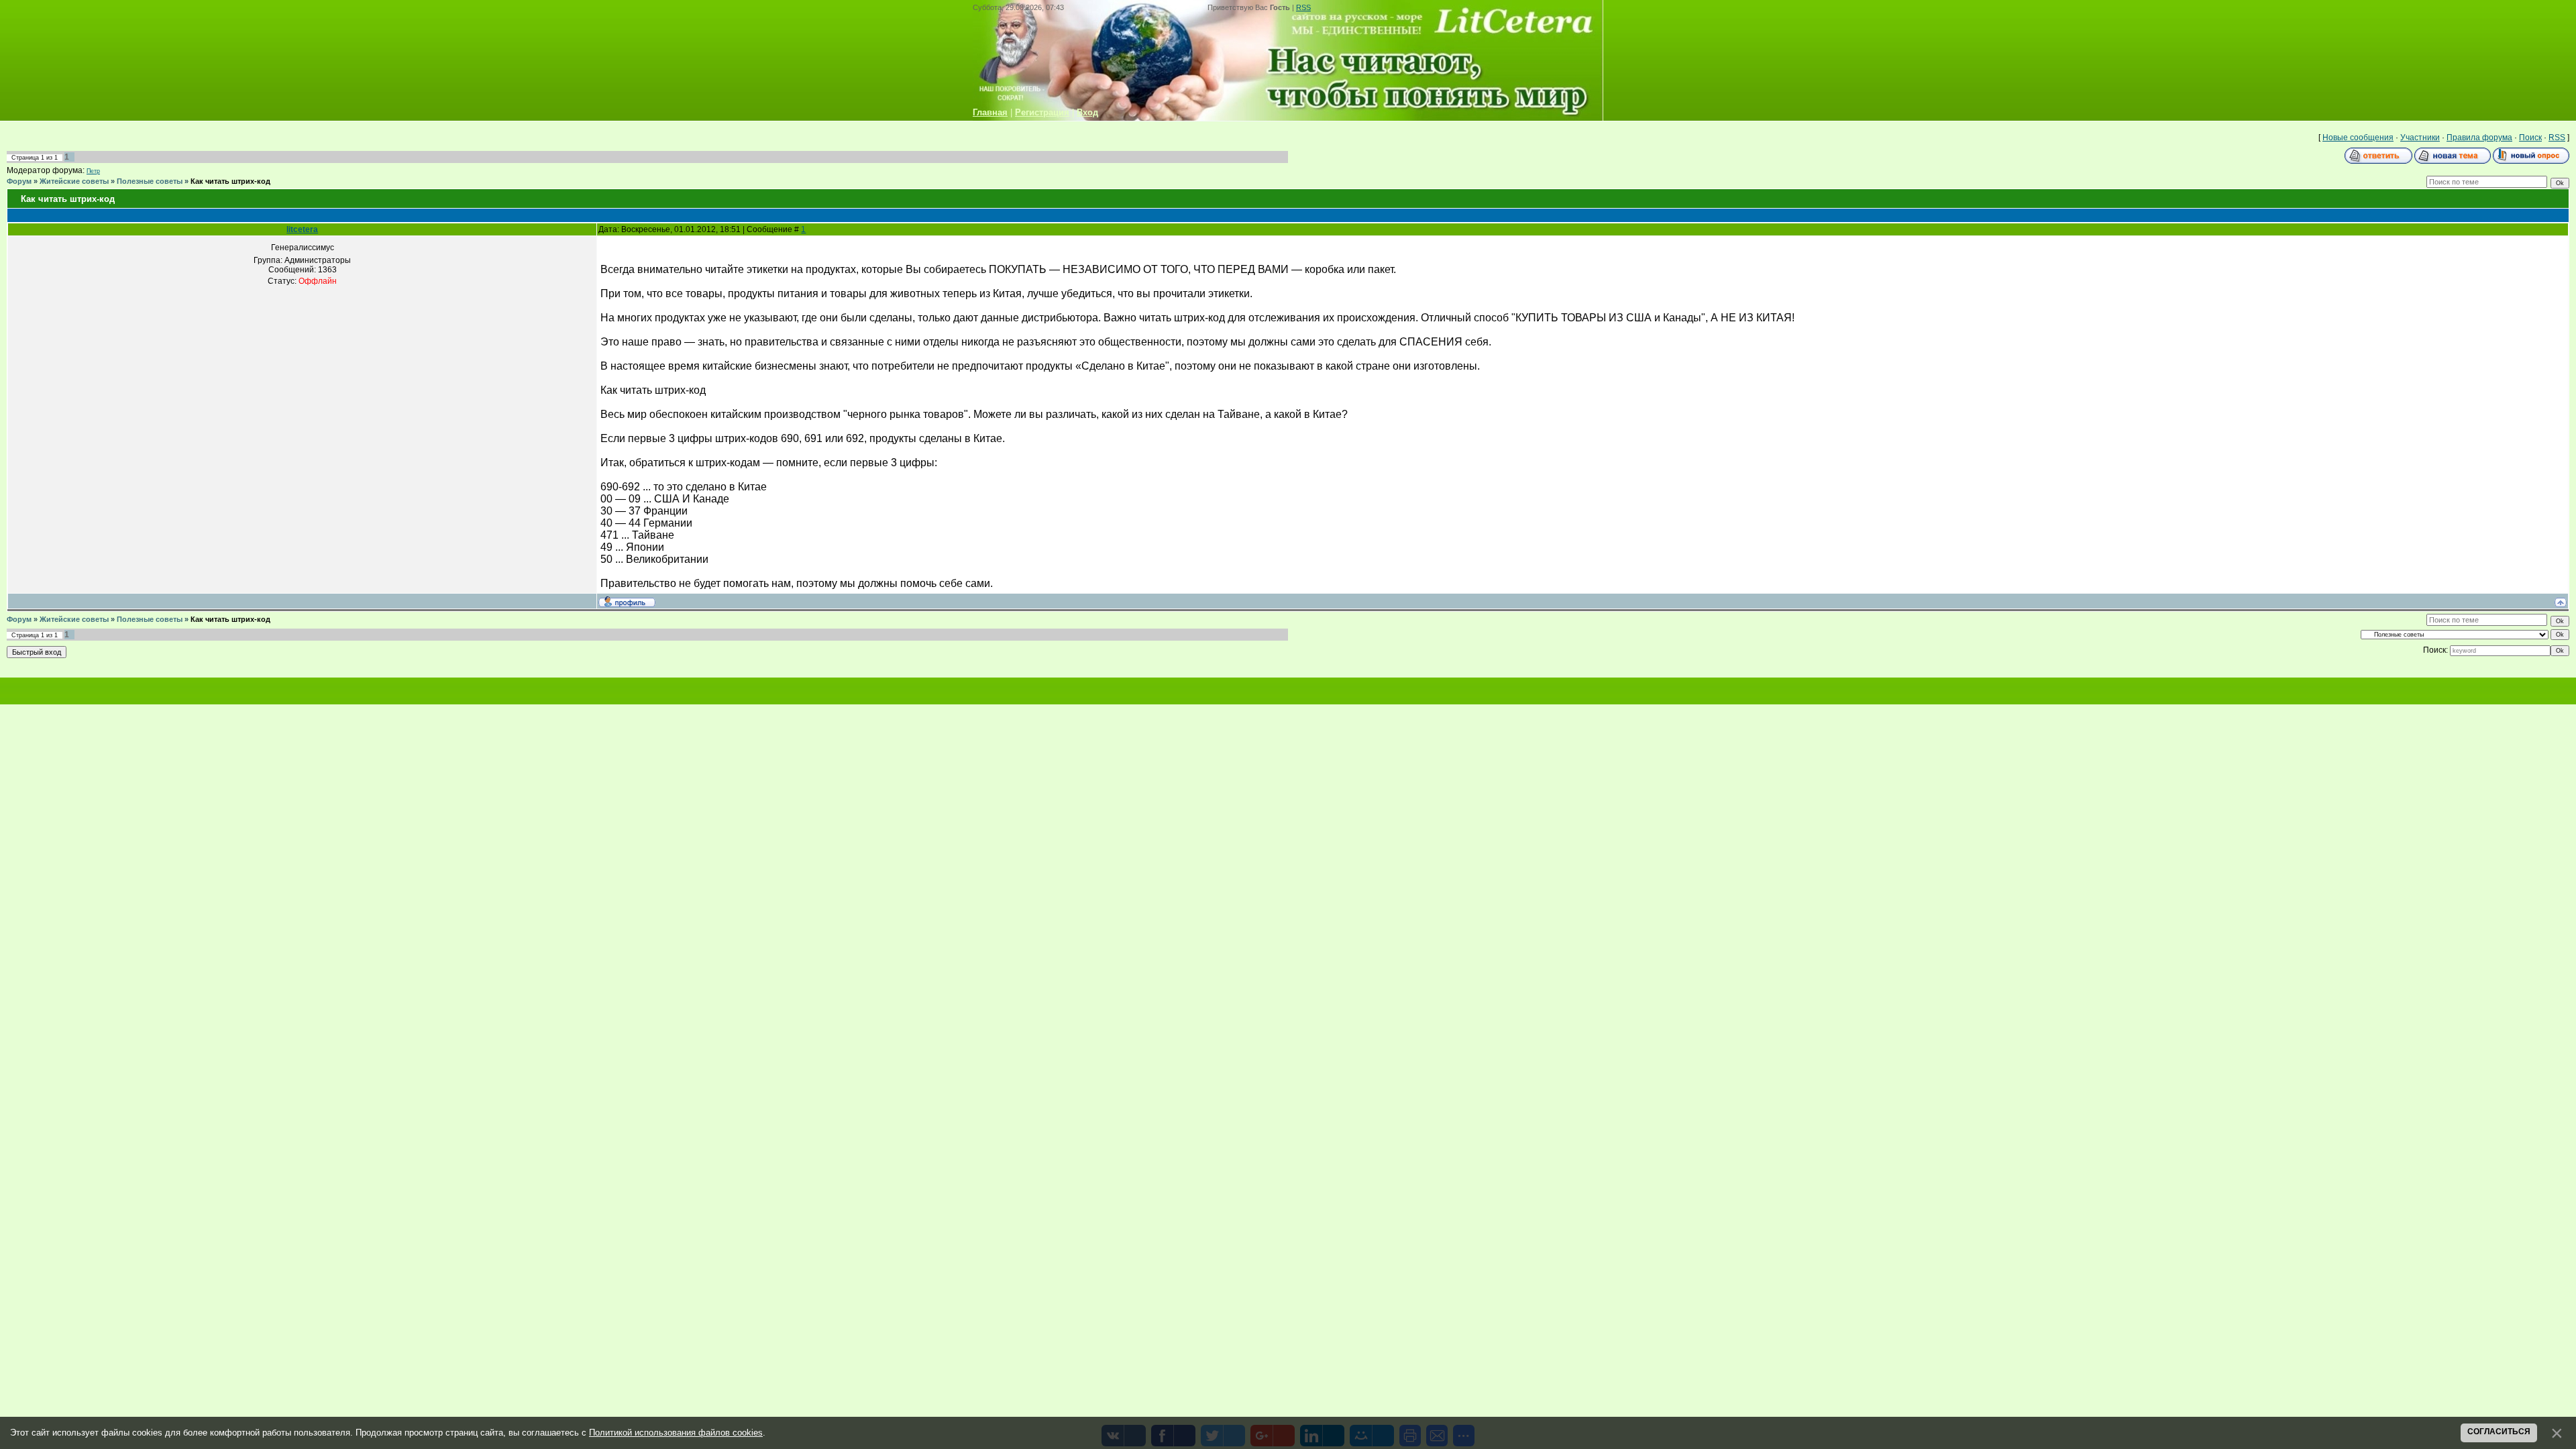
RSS (1303, 7)
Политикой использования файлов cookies (676, 1433)
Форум (19, 181)
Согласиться (2499, 1432)
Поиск (2530, 138)
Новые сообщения (2358, 138)
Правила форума (2479, 138)
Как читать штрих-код (230, 181)
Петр (93, 171)
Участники (2420, 138)
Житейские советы (74, 181)
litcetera (302, 229)
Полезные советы (150, 181)
